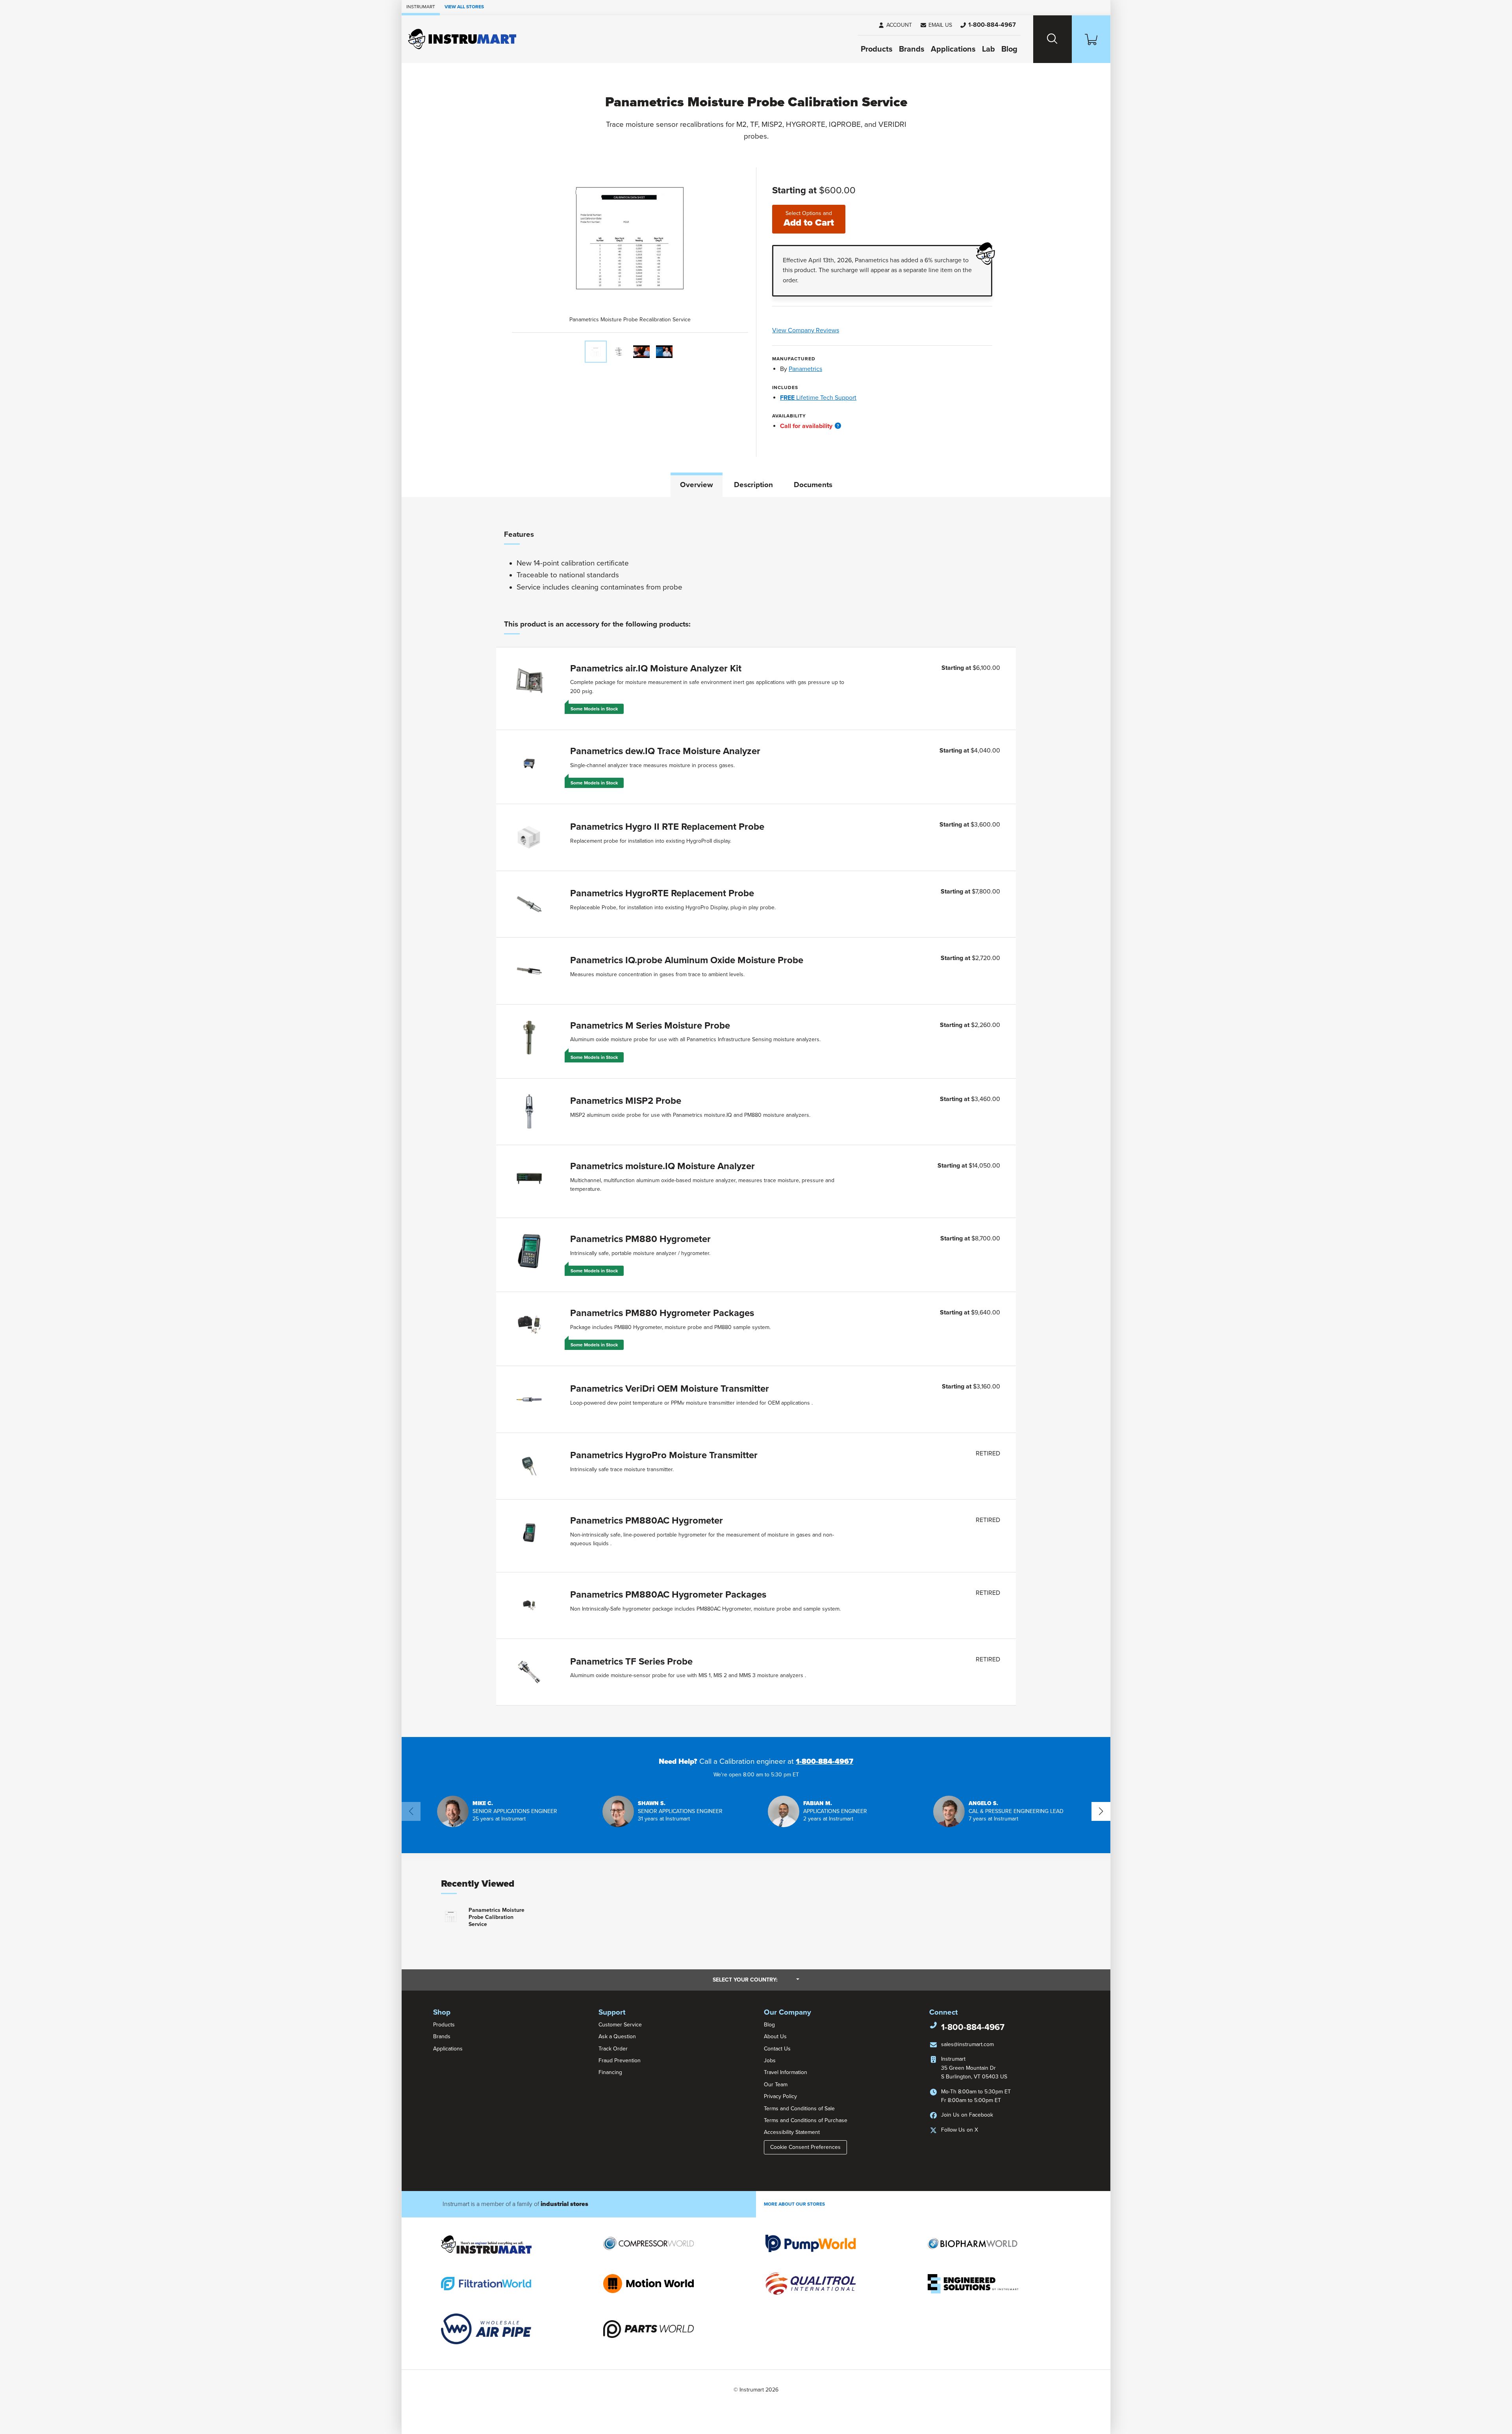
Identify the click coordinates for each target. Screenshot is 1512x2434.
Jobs (770, 2060)
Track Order (613, 2049)
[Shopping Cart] (1091, 39)
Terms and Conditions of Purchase (806, 2120)
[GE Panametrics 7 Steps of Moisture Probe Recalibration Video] (664, 352)
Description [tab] (753, 485)
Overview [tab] (697, 485)
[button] (936, 25)
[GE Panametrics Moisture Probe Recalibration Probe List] (619, 352)
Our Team (776, 2085)
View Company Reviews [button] (824, 330)
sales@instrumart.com (967, 2044)
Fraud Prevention (620, 2060)
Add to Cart (809, 219)
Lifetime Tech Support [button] (818, 398)
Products (877, 49)
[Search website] (1052, 39)
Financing (610, 2072)
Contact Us (777, 2049)
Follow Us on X (960, 2130)
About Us (775, 2036)
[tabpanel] (756, 1117)
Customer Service (620, 2025)
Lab (989, 49)
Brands (912, 49)
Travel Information (786, 2072)
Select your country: (756, 1980)
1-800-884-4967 (825, 1761)
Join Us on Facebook (967, 2115)
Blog (1009, 49)
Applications (953, 49)
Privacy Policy (780, 2096)
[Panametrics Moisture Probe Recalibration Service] (596, 352)
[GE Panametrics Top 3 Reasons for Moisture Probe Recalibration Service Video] (641, 352)
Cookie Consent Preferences (805, 2147)
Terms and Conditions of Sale (799, 2109)
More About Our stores (794, 2204)
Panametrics (805, 369)
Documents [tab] (813, 485)
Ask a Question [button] (617, 2036)
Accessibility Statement (792, 2132)
